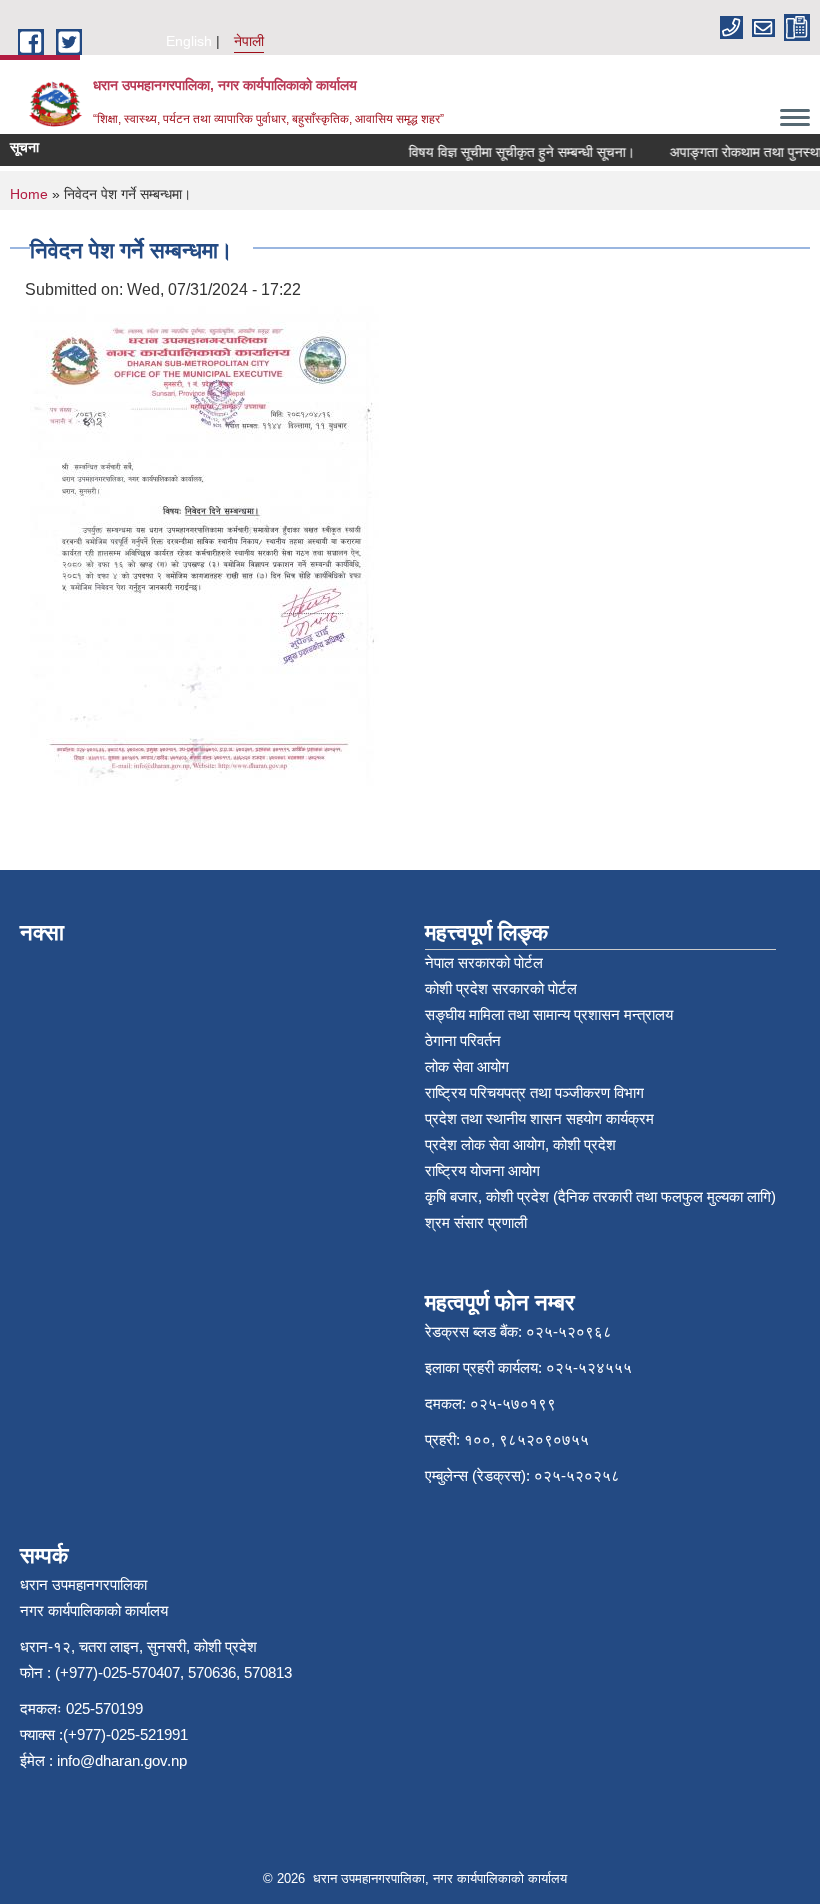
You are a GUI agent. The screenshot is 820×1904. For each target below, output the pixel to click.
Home (29, 194)
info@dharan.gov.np (122, 1760)
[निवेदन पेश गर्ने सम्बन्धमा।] (204, 544)
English (189, 41)
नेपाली (249, 41)
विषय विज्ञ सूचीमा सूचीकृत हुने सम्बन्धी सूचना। (510, 152)
